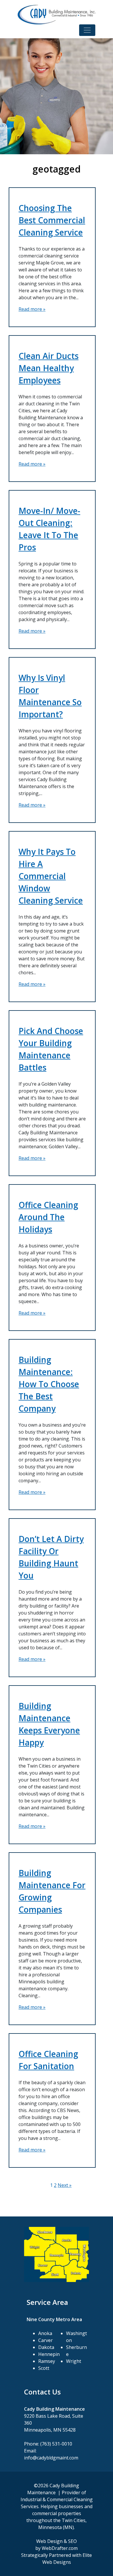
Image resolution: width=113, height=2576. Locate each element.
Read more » (32, 309)
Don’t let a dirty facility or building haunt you (51, 1557)
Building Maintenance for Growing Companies (52, 1891)
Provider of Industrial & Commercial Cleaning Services (57, 2499)
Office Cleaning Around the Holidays (48, 1217)
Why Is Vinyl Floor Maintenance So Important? (50, 696)
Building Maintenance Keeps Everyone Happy (49, 1724)
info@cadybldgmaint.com (51, 2458)
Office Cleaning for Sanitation (48, 2060)
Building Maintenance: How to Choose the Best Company (49, 1384)
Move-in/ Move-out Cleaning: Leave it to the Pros (49, 529)
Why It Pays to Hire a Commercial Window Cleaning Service (51, 876)
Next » (65, 2185)
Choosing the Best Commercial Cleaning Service (52, 220)
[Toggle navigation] (87, 30)
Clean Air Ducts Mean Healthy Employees (49, 368)
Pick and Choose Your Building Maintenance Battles (51, 1049)
